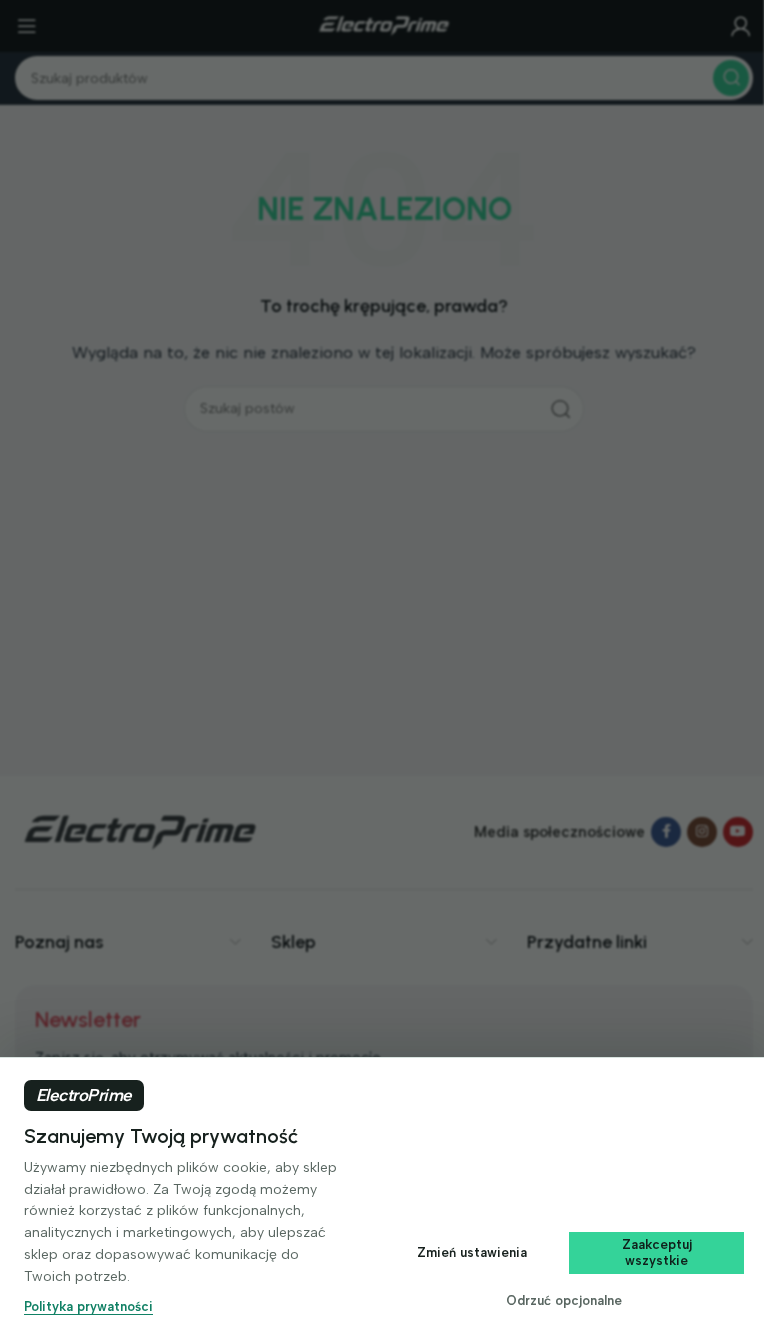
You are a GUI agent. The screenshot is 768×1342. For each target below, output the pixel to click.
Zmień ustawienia (472, 1252)
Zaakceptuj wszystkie (657, 1252)
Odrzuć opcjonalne (564, 1300)
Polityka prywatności (88, 1306)
